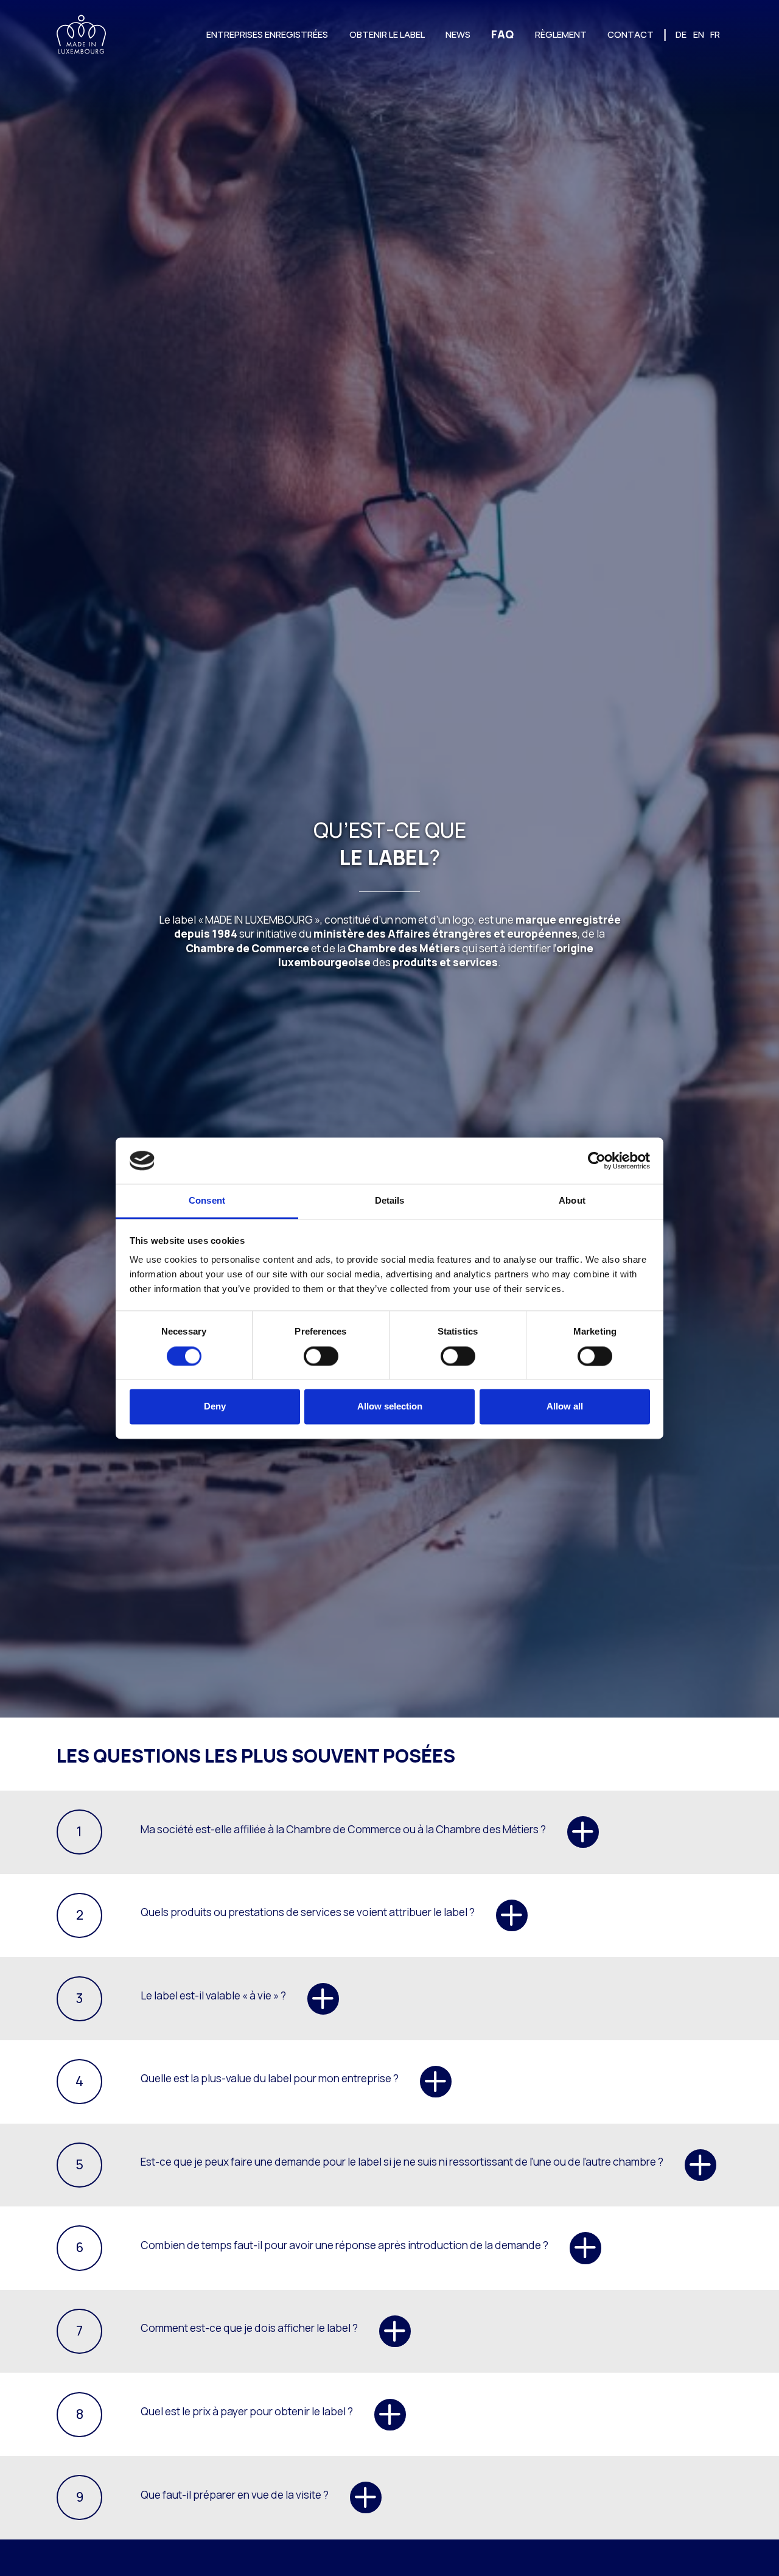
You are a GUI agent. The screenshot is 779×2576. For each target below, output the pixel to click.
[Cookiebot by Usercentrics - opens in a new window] (597, 1160)
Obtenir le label (387, 34)
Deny (215, 1407)
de (681, 34)
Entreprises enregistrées (267, 34)
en (699, 34)
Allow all (565, 1407)
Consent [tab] (207, 1201)
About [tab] (572, 1201)
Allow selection (390, 1407)
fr (715, 34)
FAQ (502, 34)
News (458, 34)
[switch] (321, 1356)
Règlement (561, 34)
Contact (631, 34)
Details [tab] (390, 1201)
